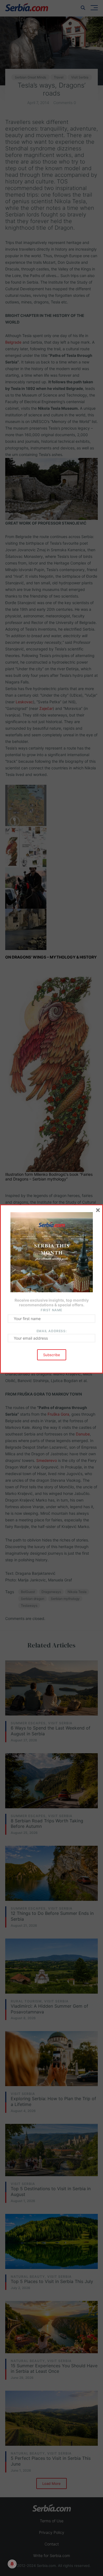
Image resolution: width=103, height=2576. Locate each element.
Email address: (51, 1331)
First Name (51, 1310)
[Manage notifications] (12, 2564)
